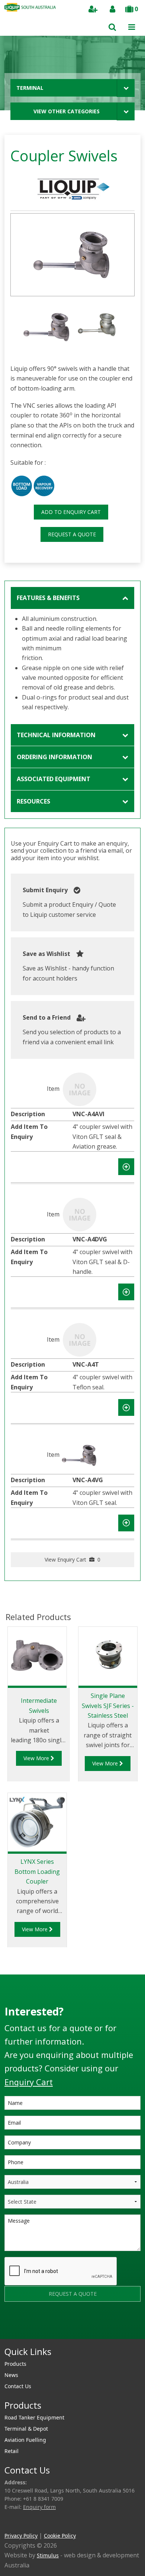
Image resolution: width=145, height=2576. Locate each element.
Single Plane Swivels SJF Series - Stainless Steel (108, 1706)
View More (37, 1758)
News (11, 2375)
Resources (33, 801)
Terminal (30, 88)
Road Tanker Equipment (34, 2417)
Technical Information (56, 735)
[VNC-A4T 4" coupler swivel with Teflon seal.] (80, 1339)
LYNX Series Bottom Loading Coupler (37, 1871)
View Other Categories (67, 111)
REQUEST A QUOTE (72, 534)
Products (15, 2364)
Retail (12, 2451)
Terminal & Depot (26, 2429)
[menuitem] (72, 2364)
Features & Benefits (48, 598)
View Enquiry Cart (72, 1560)
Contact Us (18, 2386)
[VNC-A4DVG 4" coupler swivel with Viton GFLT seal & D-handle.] (80, 1214)
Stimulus (48, 2555)
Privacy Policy (21, 2536)
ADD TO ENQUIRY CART (71, 512)
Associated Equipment (54, 779)
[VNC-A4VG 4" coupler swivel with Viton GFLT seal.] (80, 1455)
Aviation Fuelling (25, 2440)
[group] (72, 255)
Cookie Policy (60, 2536)
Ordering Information (54, 757)
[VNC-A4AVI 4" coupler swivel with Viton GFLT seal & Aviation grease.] (80, 1089)
